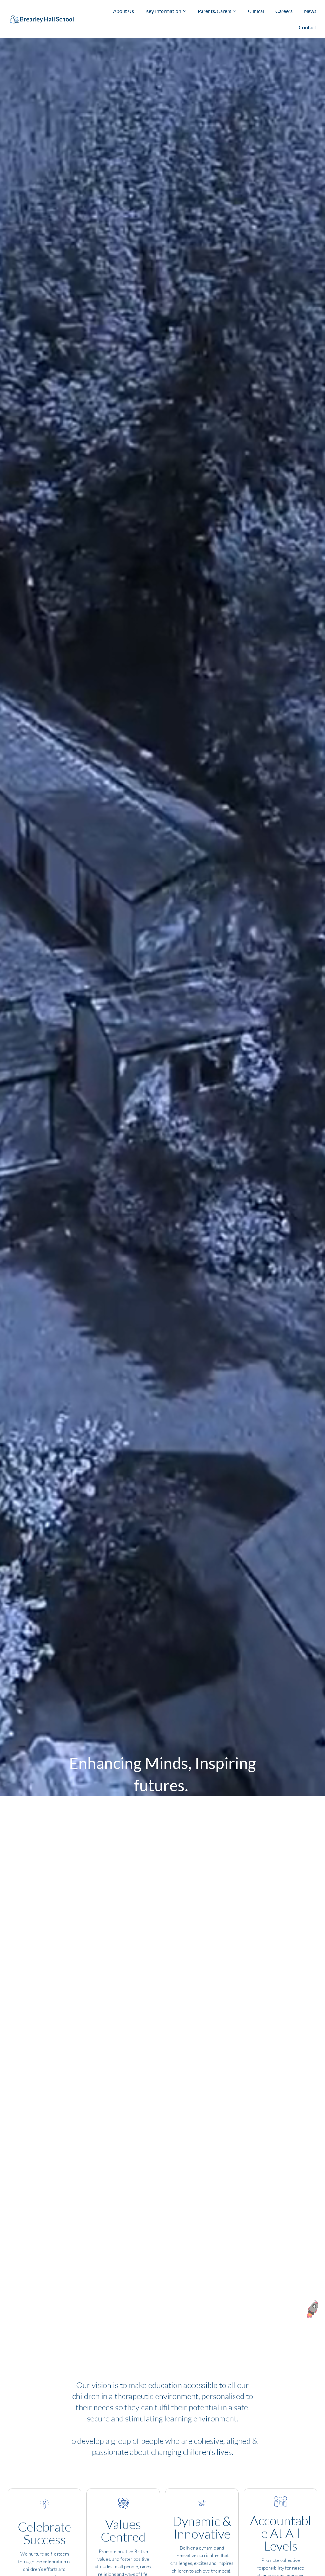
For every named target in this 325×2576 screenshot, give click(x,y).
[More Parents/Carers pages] (235, 11)
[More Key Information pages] (185, 11)
